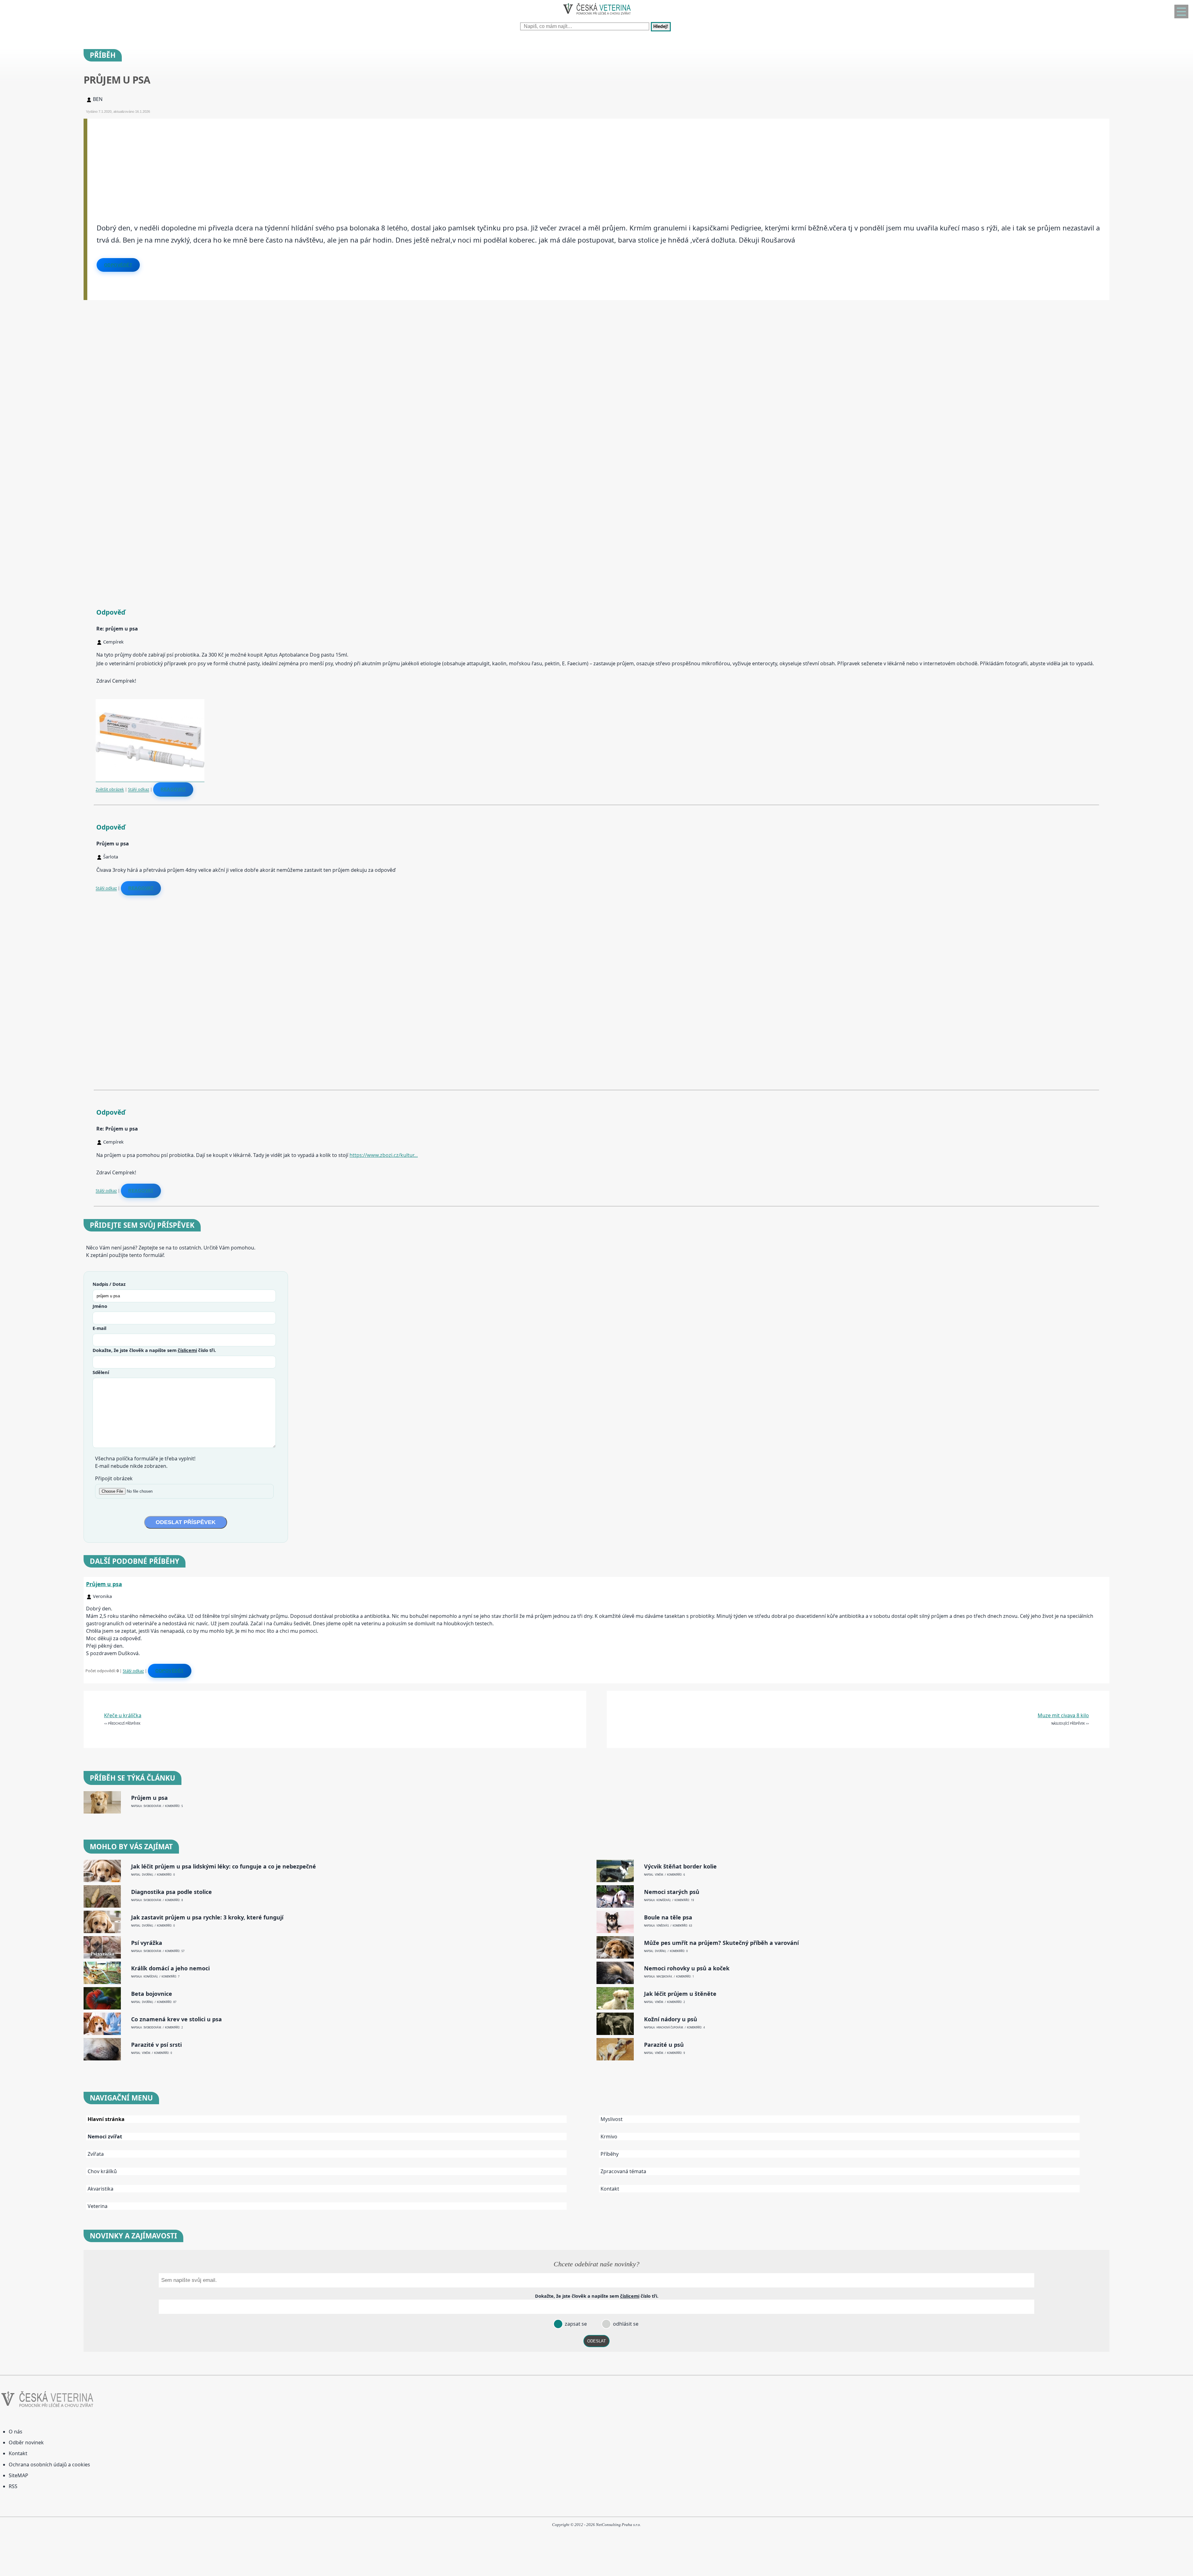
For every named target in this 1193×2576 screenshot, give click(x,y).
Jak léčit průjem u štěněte (680, 1994)
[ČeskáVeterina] (596, 16)
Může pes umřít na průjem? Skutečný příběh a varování (721, 1943)
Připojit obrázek (114, 1478)
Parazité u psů (664, 2045)
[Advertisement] (274, 162)
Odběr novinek (26, 2442)
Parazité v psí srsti (156, 2045)
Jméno (100, 1306)
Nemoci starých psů (672, 1892)
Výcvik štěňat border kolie (680, 1866)
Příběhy (610, 2154)
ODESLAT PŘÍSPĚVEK (186, 1522)
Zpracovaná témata (623, 2171)
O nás (16, 2432)
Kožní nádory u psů (671, 2019)
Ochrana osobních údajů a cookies (49, 2464)
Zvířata (96, 2154)
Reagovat (173, 789)
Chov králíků (102, 2171)
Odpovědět (118, 265)
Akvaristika (101, 2189)
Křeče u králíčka (123, 1715)
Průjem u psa (104, 1584)
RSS (13, 2486)
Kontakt (610, 2189)
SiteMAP (18, 2475)
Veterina (98, 2206)
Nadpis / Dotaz (109, 1284)
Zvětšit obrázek (110, 789)
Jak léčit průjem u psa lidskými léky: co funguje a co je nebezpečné (224, 1866)
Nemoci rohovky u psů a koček (687, 1968)
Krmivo (609, 2137)
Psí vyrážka (147, 1943)
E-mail (99, 1328)
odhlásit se (625, 2324)
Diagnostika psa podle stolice (171, 1892)
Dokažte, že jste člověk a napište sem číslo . (154, 1350)
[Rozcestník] (1181, 11)
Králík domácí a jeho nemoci (170, 1968)
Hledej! (661, 27)
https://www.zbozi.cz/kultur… (384, 1155)
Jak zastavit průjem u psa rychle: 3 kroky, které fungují (207, 1917)
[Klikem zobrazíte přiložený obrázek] (150, 779)
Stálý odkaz (139, 789)
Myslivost (612, 2119)
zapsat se (575, 2324)
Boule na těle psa (668, 1917)
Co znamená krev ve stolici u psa (176, 2019)
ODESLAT (596, 2341)
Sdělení (101, 1372)
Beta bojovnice (152, 1994)
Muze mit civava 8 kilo (1063, 1715)
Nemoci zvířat (105, 2137)
